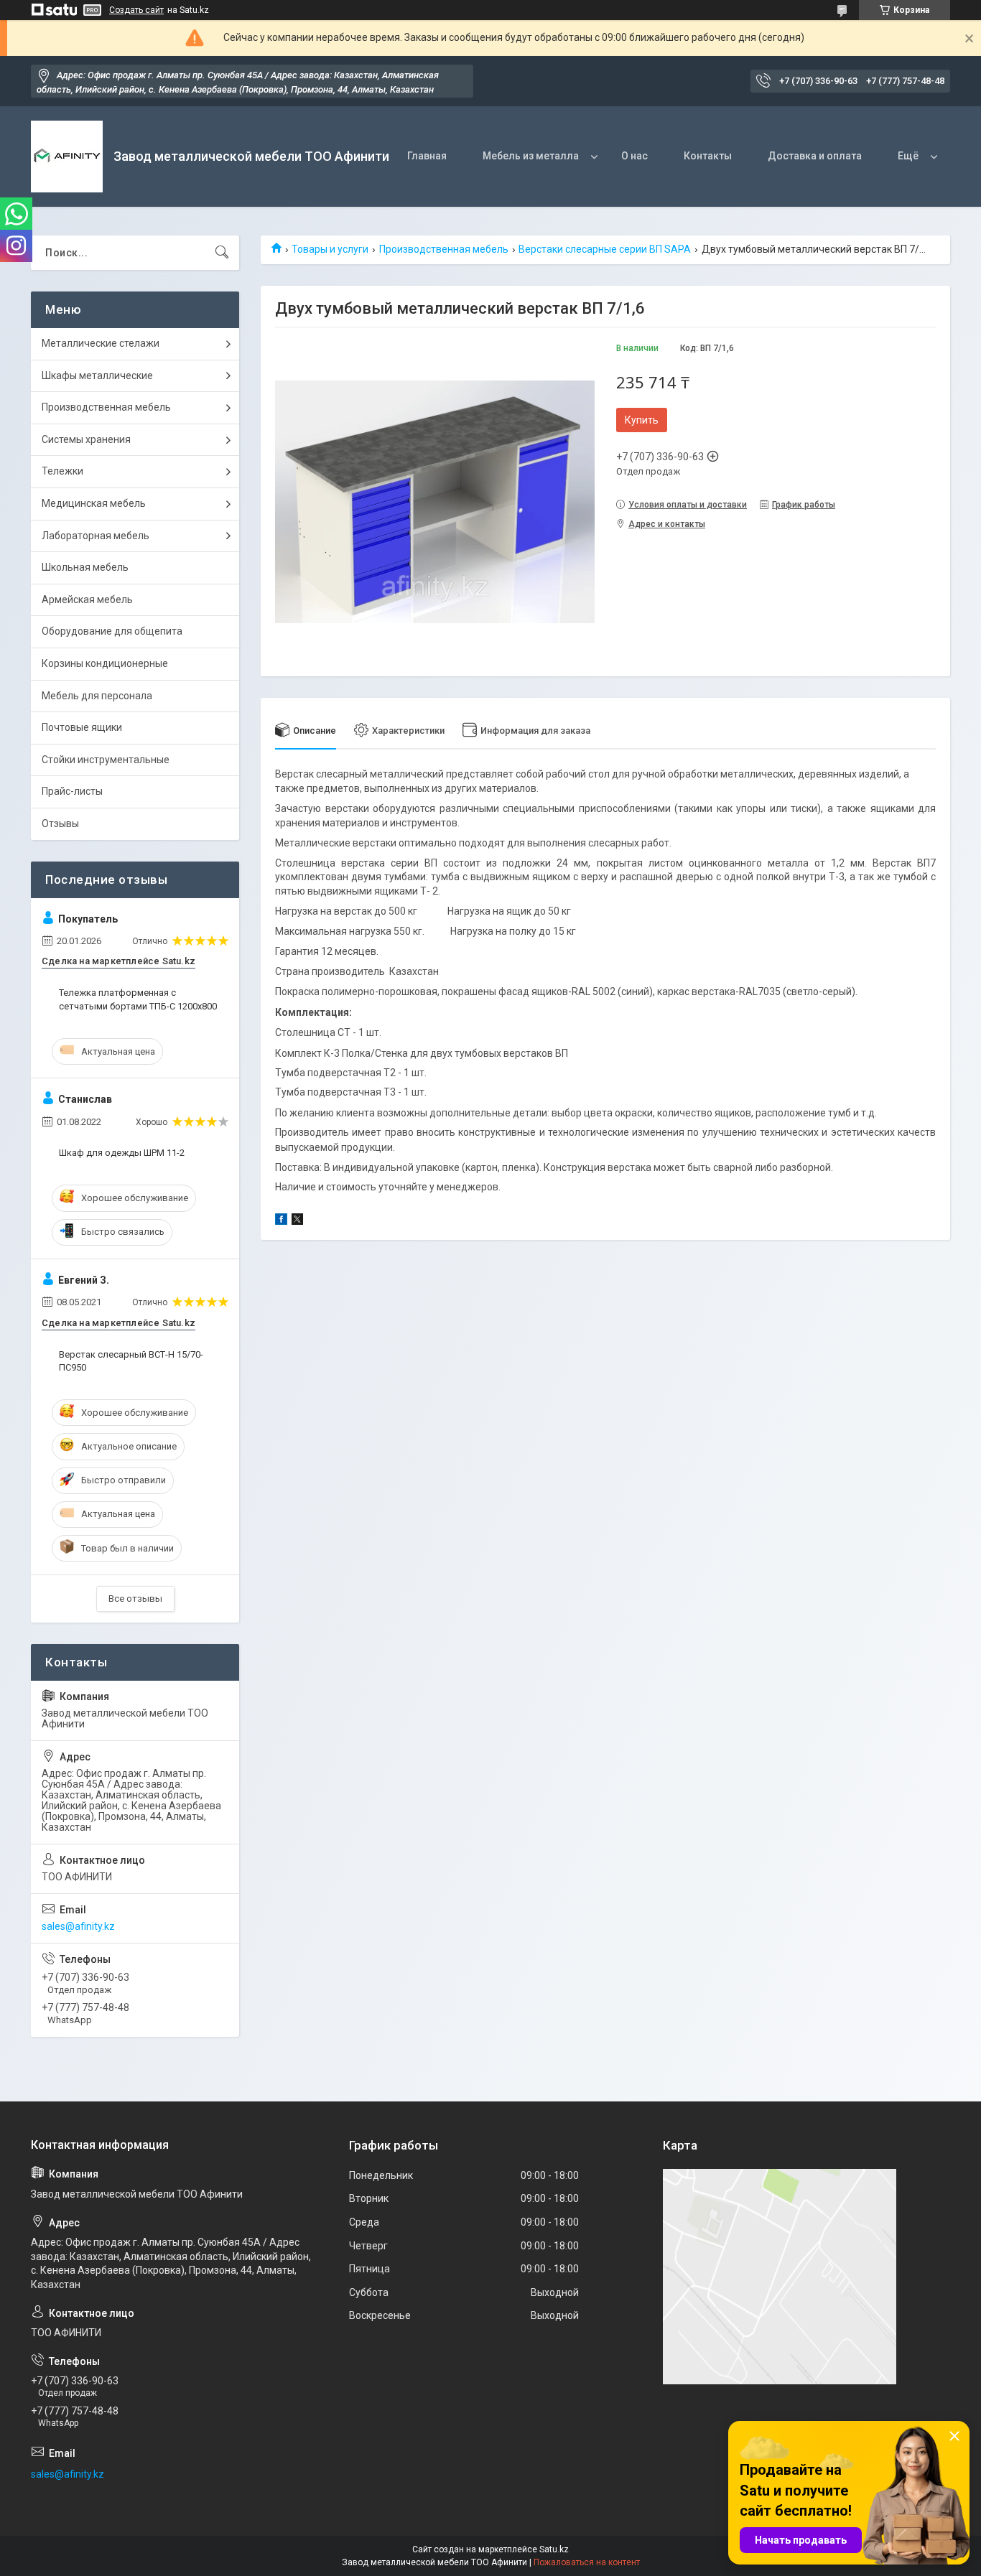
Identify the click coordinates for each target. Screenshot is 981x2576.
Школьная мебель (85, 567)
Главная (427, 156)
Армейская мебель (87, 599)
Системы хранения (86, 439)
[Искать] (222, 253)
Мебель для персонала (97, 696)
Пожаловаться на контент (587, 2562)
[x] (297, 1221)
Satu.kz (554, 2549)
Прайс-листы (72, 791)
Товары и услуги (330, 249)
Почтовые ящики (82, 727)
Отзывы (60, 823)
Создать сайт (136, 10)
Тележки (62, 471)
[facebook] (281, 1221)
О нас (634, 156)
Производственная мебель (444, 249)
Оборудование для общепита (112, 631)
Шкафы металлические (97, 375)
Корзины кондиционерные (105, 663)
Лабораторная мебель (96, 536)
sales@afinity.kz (78, 1926)
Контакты (708, 156)
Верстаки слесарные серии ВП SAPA (605, 249)
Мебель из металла (531, 156)
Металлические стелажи (101, 343)
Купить (642, 420)
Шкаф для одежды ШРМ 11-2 (122, 1153)
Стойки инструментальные (106, 760)
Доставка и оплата (815, 156)
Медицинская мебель (94, 503)
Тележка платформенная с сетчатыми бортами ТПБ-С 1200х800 (138, 999)
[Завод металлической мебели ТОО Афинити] (67, 157)
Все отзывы (135, 1599)
